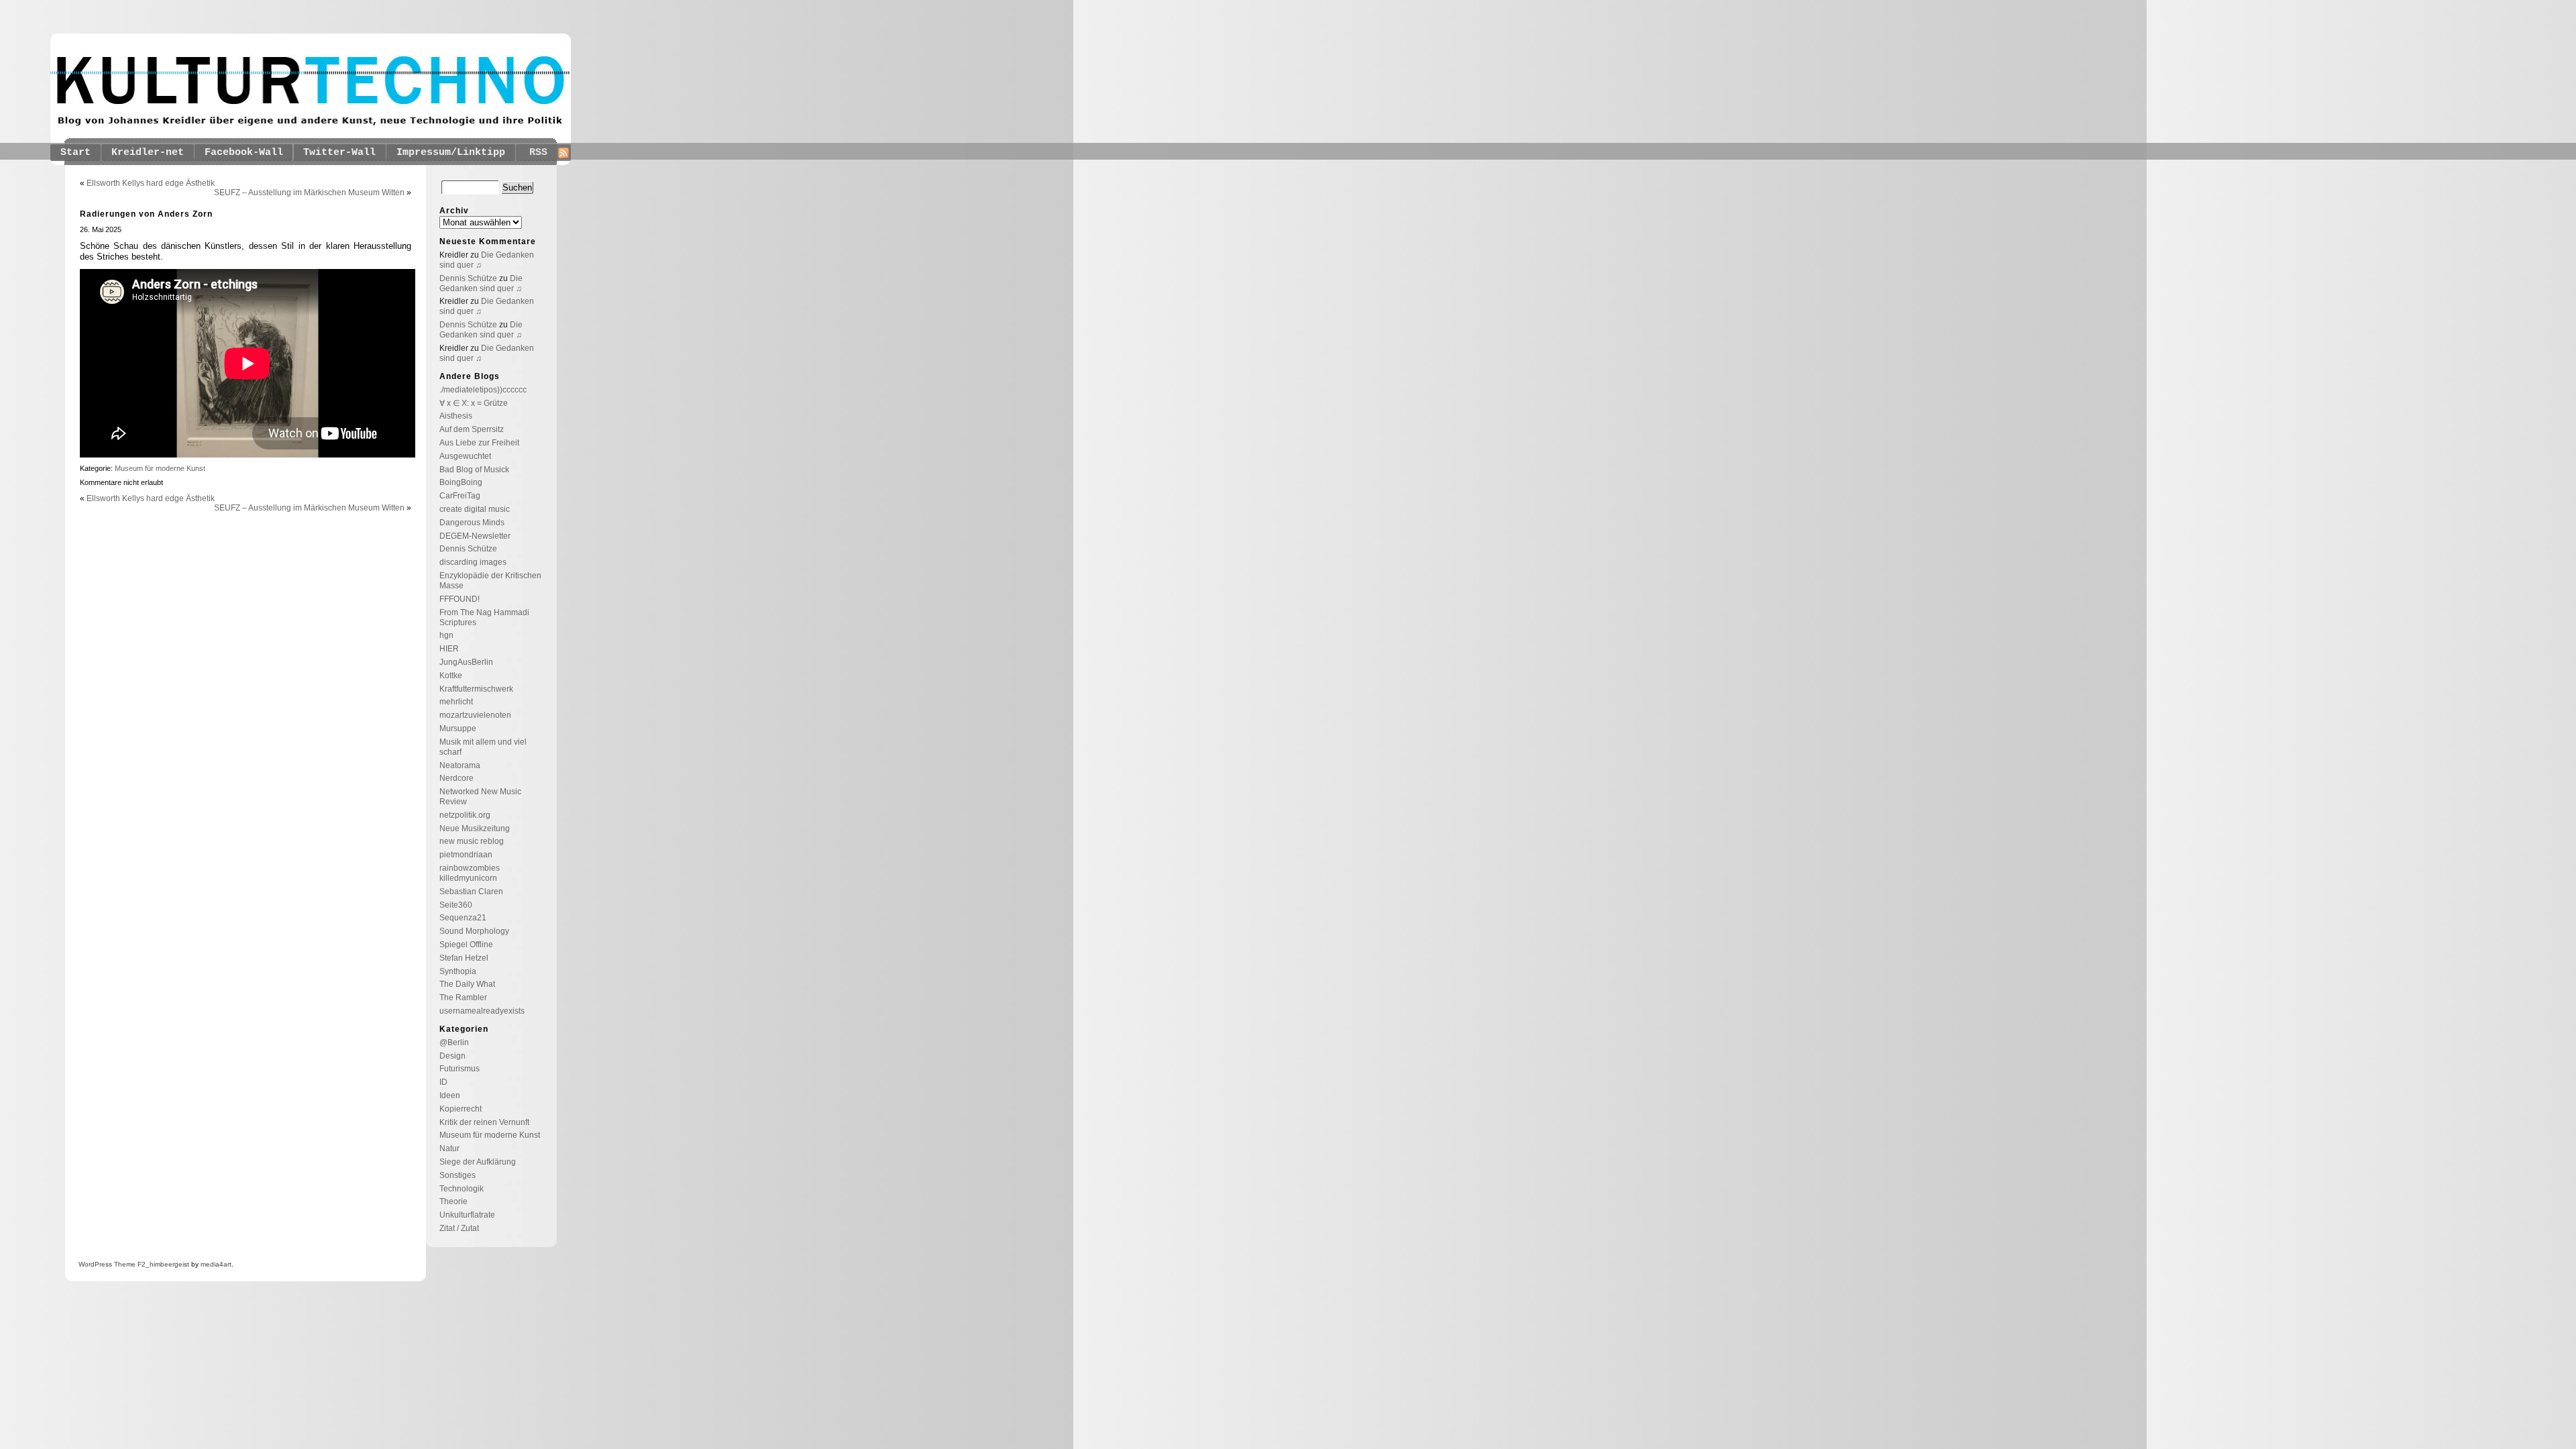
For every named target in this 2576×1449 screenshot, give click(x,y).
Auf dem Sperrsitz (472, 429)
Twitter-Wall (339, 153)
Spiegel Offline (466, 945)
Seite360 (456, 905)
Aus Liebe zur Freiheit (479, 443)
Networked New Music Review (480, 797)
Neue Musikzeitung (475, 828)
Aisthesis (456, 416)
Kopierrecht (461, 1109)
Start (75, 153)
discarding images (473, 562)
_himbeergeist (167, 1264)
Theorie (453, 1201)
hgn (446, 635)
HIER (449, 649)
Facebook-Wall (244, 153)
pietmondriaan (466, 855)
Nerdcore (457, 778)
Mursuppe (458, 729)
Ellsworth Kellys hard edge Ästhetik (151, 183)
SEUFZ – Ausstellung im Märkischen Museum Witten (309, 193)
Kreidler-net (148, 153)
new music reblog (472, 841)
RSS (538, 153)
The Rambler (463, 998)
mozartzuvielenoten (475, 715)
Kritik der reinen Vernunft (484, 1122)
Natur (449, 1148)
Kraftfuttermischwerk (476, 689)
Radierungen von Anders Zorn (146, 214)
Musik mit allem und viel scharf (483, 747)
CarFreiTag (460, 496)
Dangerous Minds (472, 523)
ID (443, 1082)
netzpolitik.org (465, 815)
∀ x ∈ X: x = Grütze (474, 403)
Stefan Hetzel (464, 958)
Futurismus (460, 1069)
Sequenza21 (463, 918)
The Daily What (467, 984)
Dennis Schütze (468, 278)
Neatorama (460, 765)
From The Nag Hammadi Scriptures (484, 618)
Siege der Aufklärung (478, 1162)
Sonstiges (458, 1175)
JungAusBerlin (466, 662)
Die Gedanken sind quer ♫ (481, 283)
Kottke (451, 676)
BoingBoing (461, 482)
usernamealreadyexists (482, 1011)
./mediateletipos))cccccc (483, 390)
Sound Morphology (474, 931)
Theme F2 (129, 1264)
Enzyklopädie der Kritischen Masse (490, 581)
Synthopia (458, 971)
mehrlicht (456, 702)
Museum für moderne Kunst (160, 468)
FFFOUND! (460, 599)
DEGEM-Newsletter (475, 536)
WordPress (95, 1264)
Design (452, 1056)
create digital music (475, 509)
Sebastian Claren (471, 892)
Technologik (462, 1189)
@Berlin (454, 1042)
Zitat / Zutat (459, 1228)
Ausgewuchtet (465, 456)
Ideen (450, 1095)
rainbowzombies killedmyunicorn (470, 873)
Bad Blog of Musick (474, 470)
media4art (216, 1264)
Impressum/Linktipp (451, 153)
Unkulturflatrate (467, 1215)
